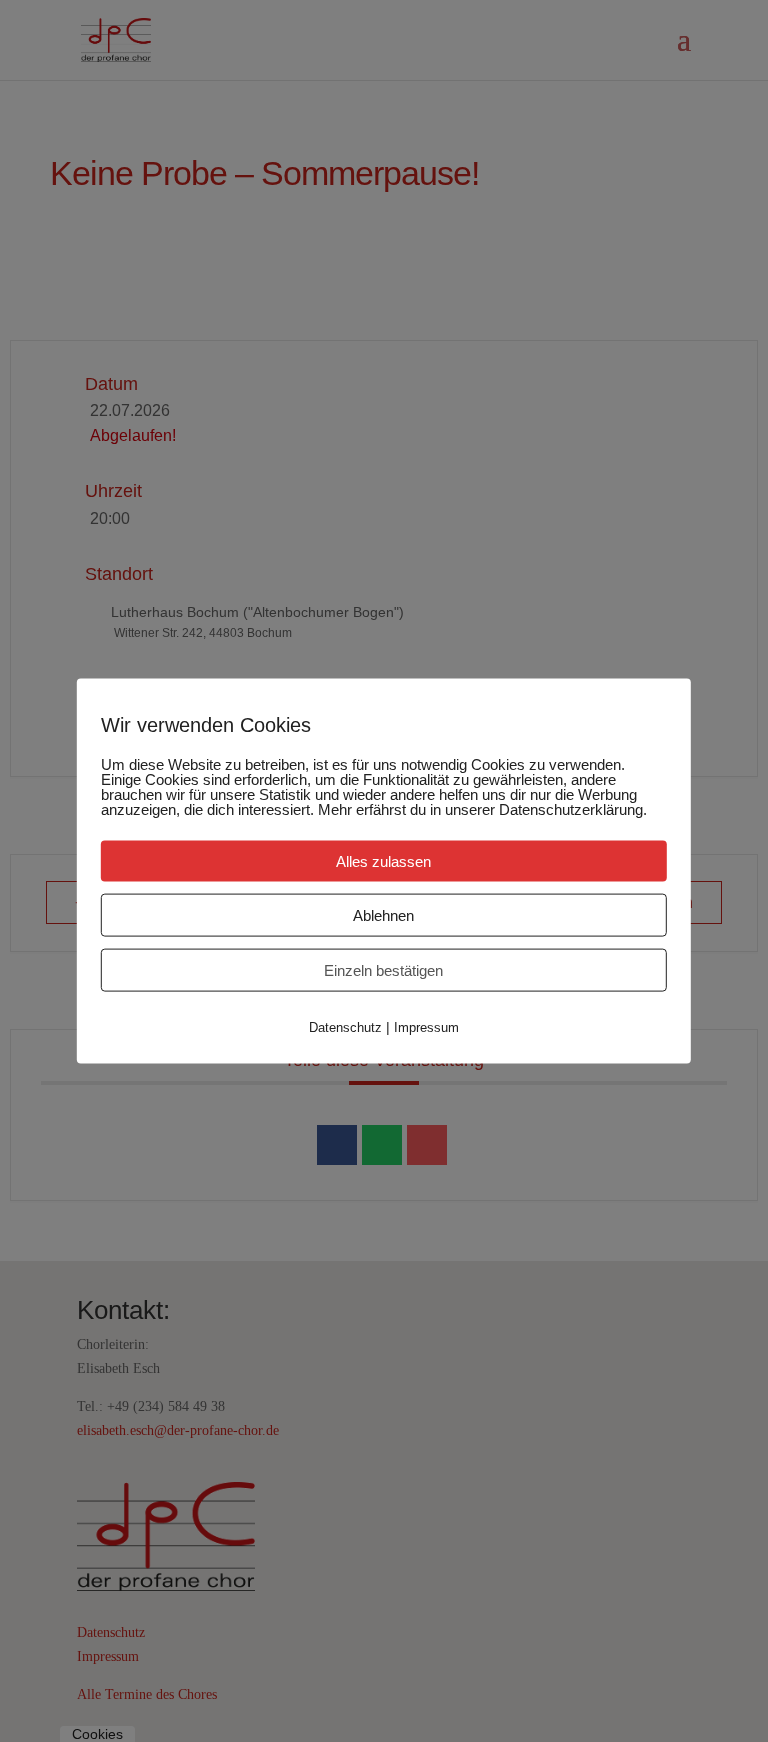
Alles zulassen (383, 861)
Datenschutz (345, 1027)
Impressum (426, 1027)
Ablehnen (383, 915)
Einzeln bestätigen (383, 970)
